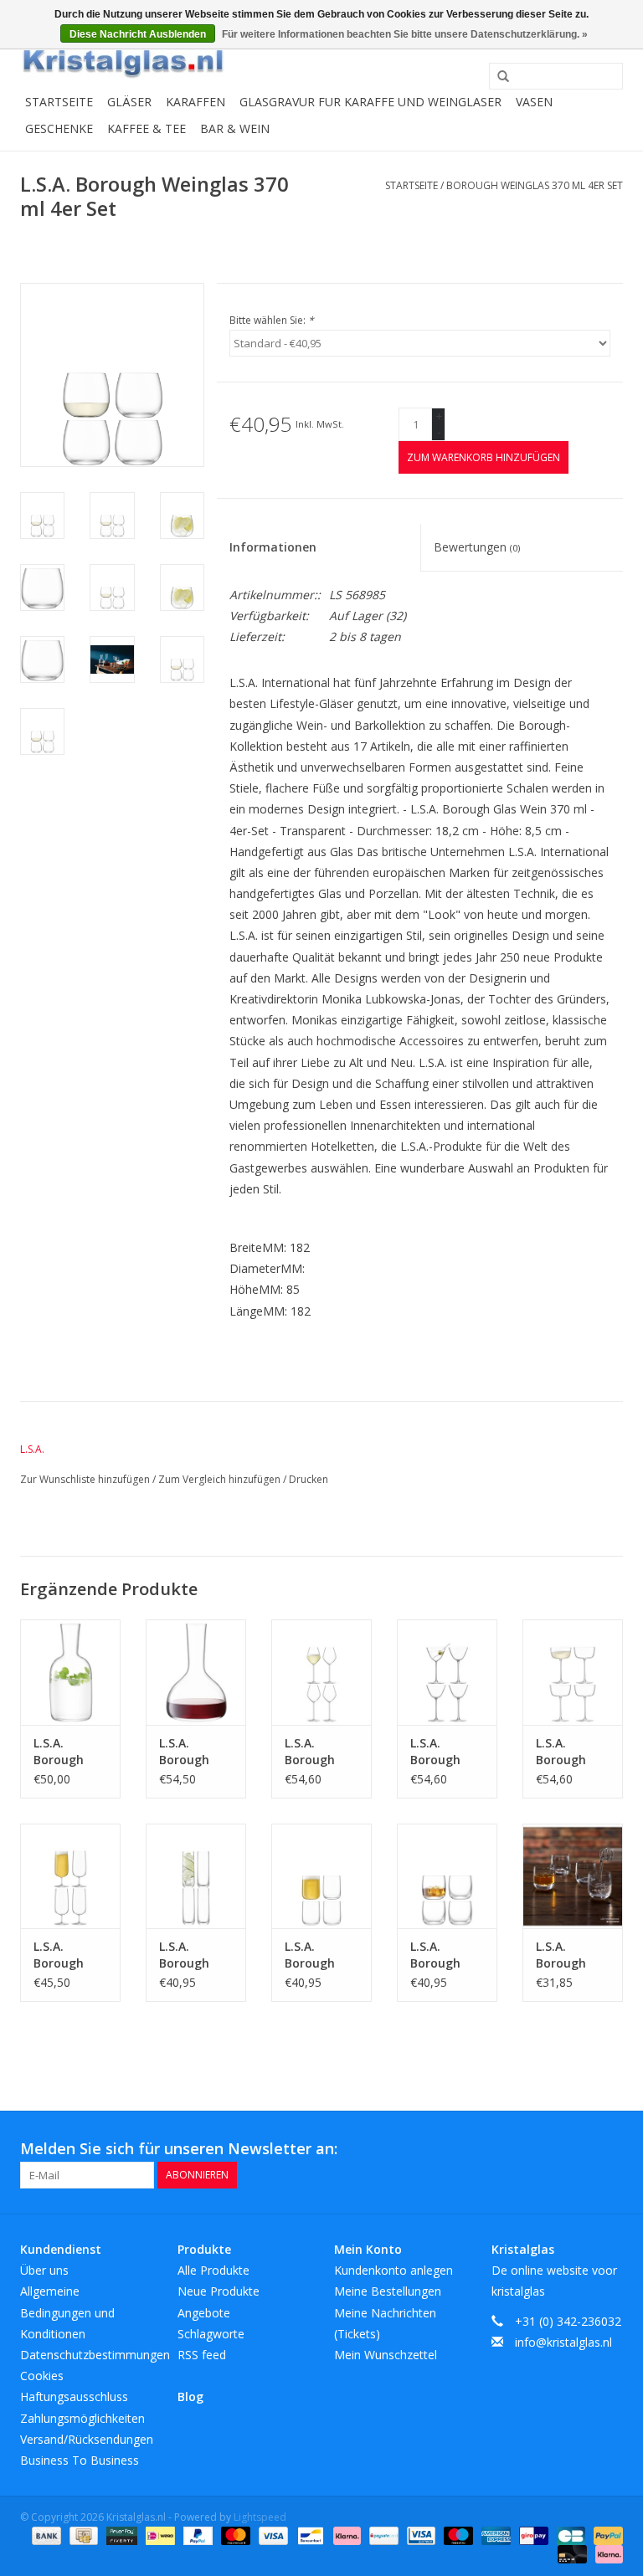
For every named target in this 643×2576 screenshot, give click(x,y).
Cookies (42, 2376)
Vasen (534, 102)
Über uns (44, 2270)
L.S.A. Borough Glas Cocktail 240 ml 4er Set (571, 1752)
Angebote (204, 2313)
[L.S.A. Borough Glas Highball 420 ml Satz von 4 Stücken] (196, 1876)
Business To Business (80, 2460)
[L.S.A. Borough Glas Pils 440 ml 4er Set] (70, 1876)
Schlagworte (211, 2334)
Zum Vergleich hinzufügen (221, 1479)
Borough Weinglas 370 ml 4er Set (535, 185)
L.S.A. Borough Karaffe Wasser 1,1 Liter (64, 1752)
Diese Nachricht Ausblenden (138, 34)
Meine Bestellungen (388, 2291)
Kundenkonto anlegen (394, 2270)
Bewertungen (477, 547)
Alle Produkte (213, 2270)
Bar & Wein (235, 128)
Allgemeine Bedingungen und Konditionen (67, 2312)
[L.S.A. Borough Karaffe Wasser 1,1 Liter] (70, 1672)
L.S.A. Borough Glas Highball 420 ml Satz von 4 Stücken (195, 1955)
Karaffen (195, 102)
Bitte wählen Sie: (272, 320)
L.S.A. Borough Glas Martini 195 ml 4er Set (446, 1752)
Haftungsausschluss (74, 2396)
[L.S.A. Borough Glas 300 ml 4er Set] (447, 1876)
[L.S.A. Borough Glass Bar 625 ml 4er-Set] (321, 1876)
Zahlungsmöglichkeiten (82, 2418)
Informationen (273, 547)
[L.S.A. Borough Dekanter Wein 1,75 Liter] (196, 1672)
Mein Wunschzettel (386, 2355)
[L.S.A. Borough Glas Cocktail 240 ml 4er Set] (573, 1672)
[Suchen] (497, 77)
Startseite (59, 102)
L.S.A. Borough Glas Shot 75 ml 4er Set (572, 1955)
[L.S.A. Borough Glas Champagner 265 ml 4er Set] (321, 1672)
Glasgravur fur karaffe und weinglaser (370, 102)
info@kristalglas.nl (563, 2342)
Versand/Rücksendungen (87, 2439)
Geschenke (59, 128)
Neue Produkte (219, 2291)
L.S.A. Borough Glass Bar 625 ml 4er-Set (317, 1955)
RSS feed (202, 2355)
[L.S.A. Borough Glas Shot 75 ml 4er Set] (573, 1876)
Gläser (129, 102)
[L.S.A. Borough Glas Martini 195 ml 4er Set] (447, 1672)
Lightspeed (260, 2517)
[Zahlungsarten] (45, 2535)
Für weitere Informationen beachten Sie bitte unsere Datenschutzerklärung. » (405, 34)
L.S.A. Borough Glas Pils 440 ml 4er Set (69, 1955)
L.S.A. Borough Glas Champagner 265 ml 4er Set (321, 1752)
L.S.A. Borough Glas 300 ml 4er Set (444, 1955)
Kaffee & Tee (147, 128)
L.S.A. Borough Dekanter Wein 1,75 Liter (187, 1752)
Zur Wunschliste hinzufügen (86, 1479)
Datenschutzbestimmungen (95, 2355)
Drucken (309, 1479)
